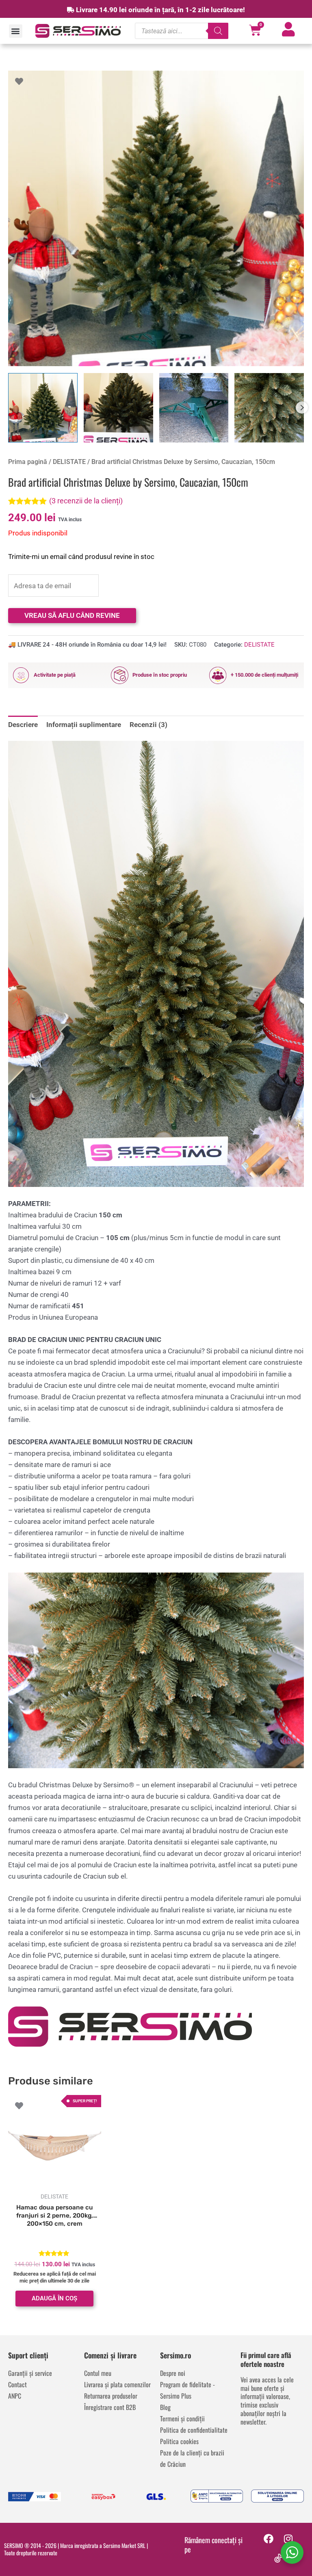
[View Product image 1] (43, 408)
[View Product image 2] (118, 408)
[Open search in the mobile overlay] (182, 31)
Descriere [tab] (23, 725)
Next (302, 408)
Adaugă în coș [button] (54, 2298)
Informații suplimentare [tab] (84, 725)
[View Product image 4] (269, 408)
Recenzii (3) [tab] (148, 725)
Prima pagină (28, 462)
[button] (16, 31)
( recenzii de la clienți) (86, 501)
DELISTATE (69, 462)
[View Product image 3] (194, 408)
